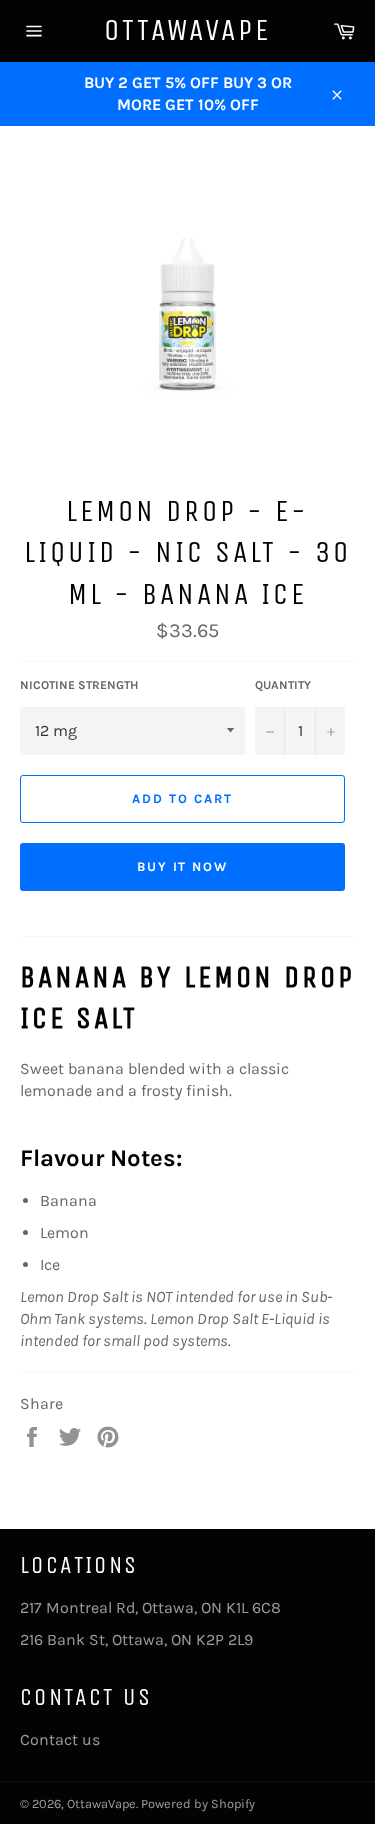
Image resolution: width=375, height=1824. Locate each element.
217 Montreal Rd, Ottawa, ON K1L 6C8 (150, 1607)
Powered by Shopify (198, 1803)
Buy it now (183, 866)
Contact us (60, 1739)
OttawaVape (187, 30)
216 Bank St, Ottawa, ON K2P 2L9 (136, 1639)
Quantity (283, 685)
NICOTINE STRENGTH (79, 685)
